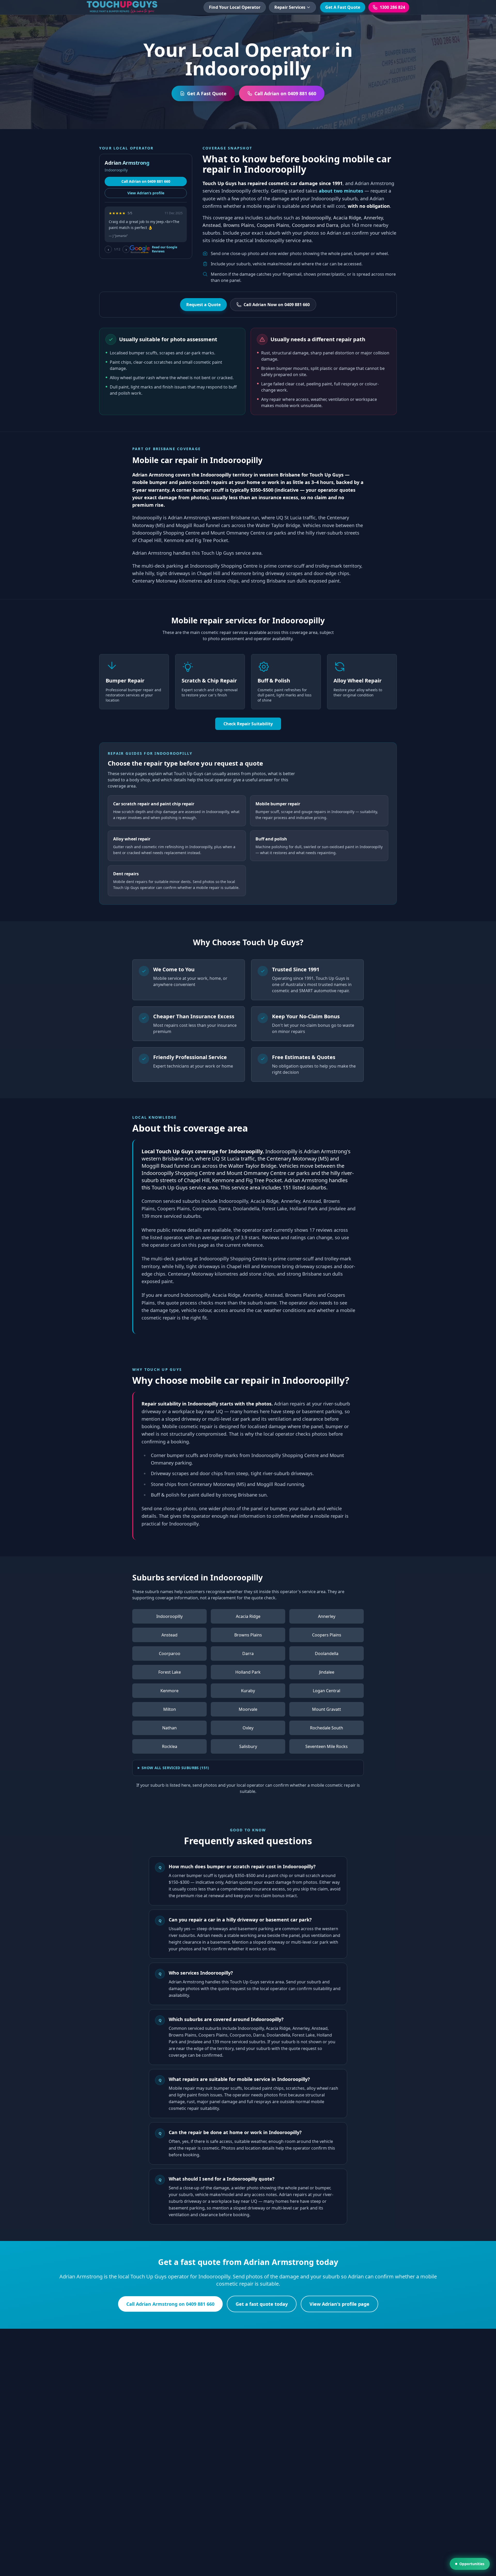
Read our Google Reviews (165, 249)
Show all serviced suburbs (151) (175, 1768)
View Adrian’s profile (146, 193)
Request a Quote (203, 305)
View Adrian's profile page (339, 2304)
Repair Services (290, 7)
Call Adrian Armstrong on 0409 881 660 (170, 2304)
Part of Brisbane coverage (166, 449)
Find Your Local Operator (235, 7)
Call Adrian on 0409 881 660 (146, 181)
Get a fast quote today (262, 2304)
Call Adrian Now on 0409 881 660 (277, 305)
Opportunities (472, 2564)
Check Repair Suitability (248, 724)
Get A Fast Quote (343, 7)
